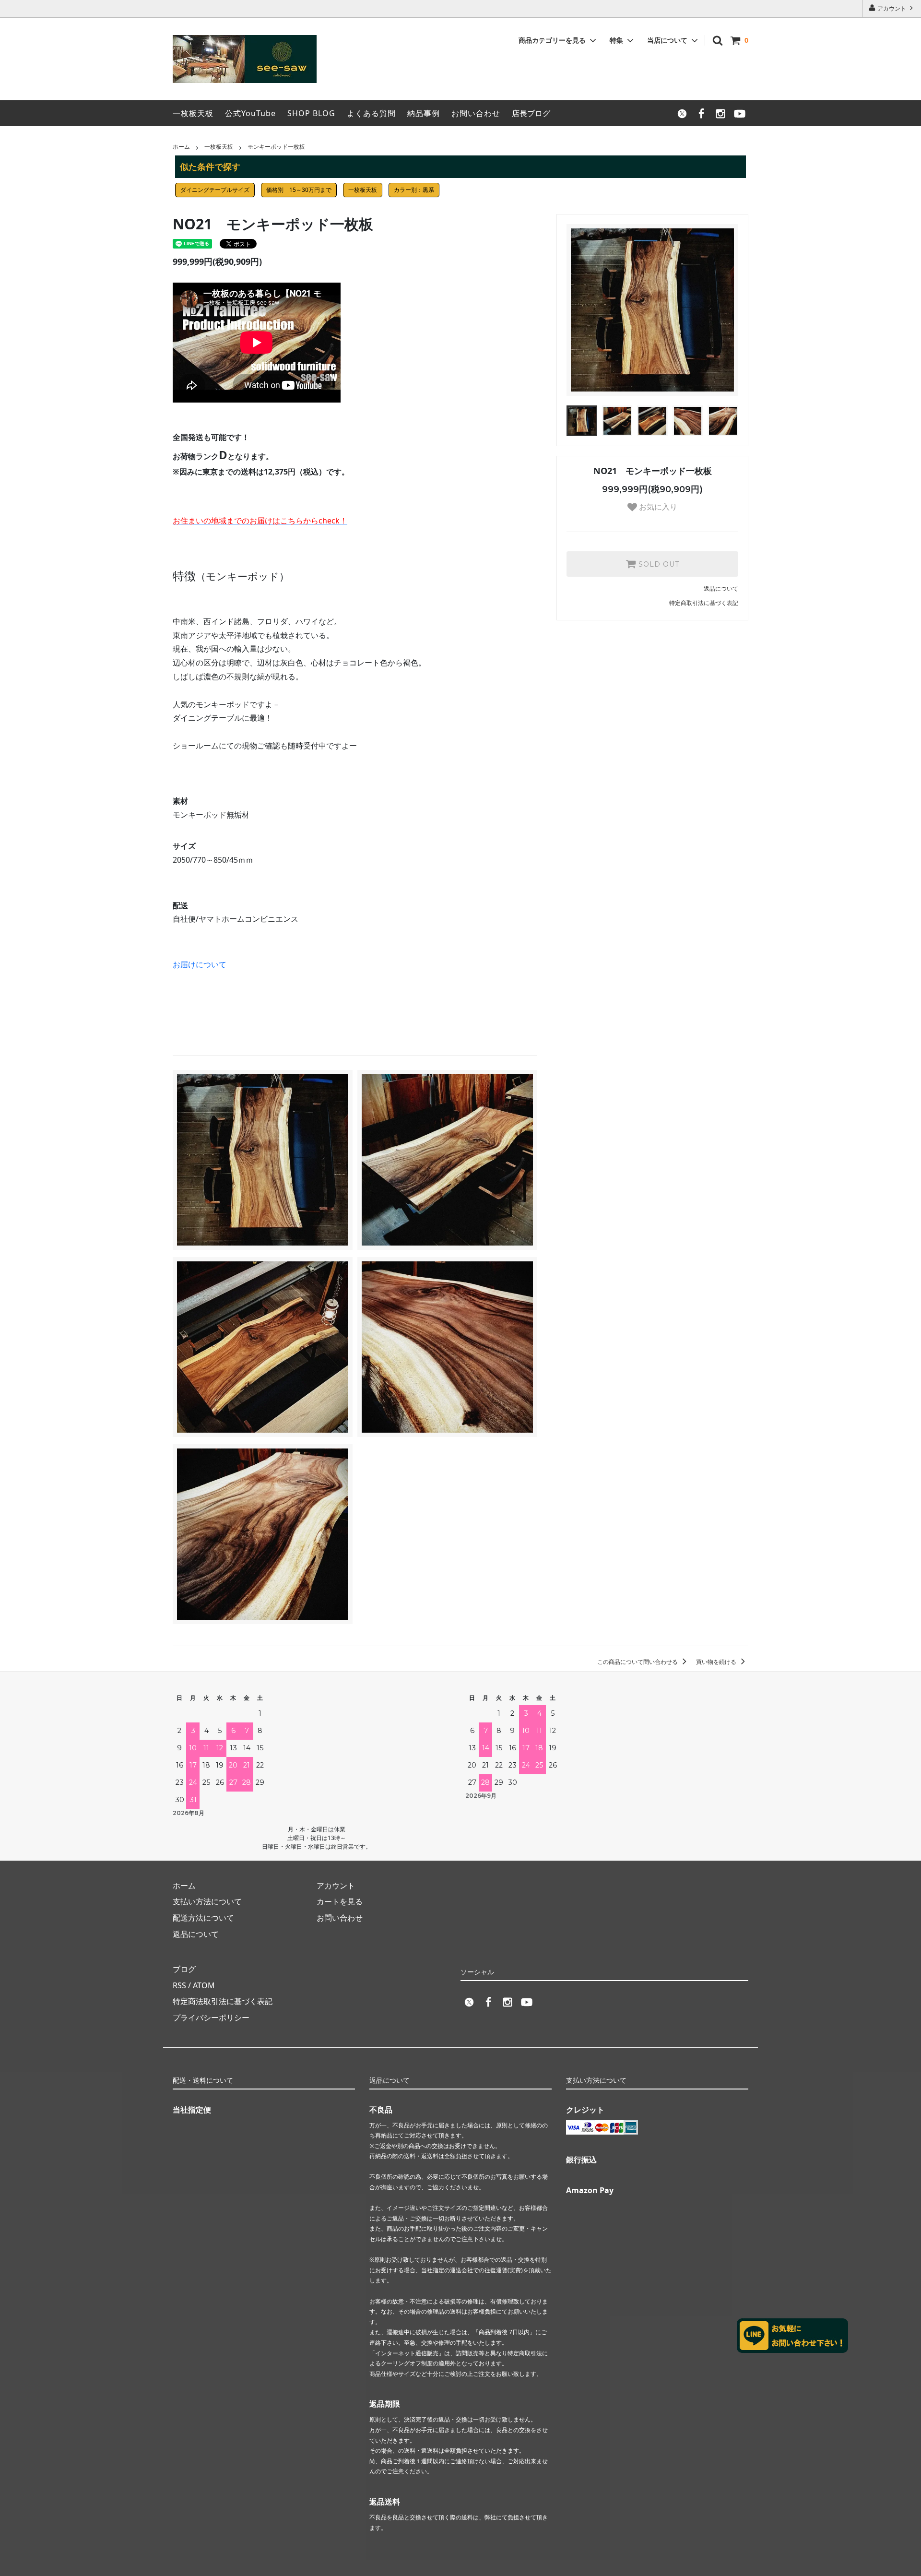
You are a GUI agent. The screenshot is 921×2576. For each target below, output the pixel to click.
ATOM (204, 1985)
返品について (721, 588)
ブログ (184, 1969)
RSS (179, 1985)
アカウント (892, 8)
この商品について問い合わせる (638, 1662)
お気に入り (657, 507)
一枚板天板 (193, 113)
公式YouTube (250, 113)
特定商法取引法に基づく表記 (223, 2001)
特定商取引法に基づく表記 (704, 603)
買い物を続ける (717, 1662)
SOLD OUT (658, 564)
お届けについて (200, 964)
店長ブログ (531, 113)
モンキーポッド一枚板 (276, 147)
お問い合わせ (476, 113)
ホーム (181, 147)
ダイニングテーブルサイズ (215, 190)
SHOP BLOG (311, 113)
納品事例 (424, 113)
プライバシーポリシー (211, 2018)
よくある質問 (371, 113)
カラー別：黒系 (414, 190)
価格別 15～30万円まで (299, 190)
